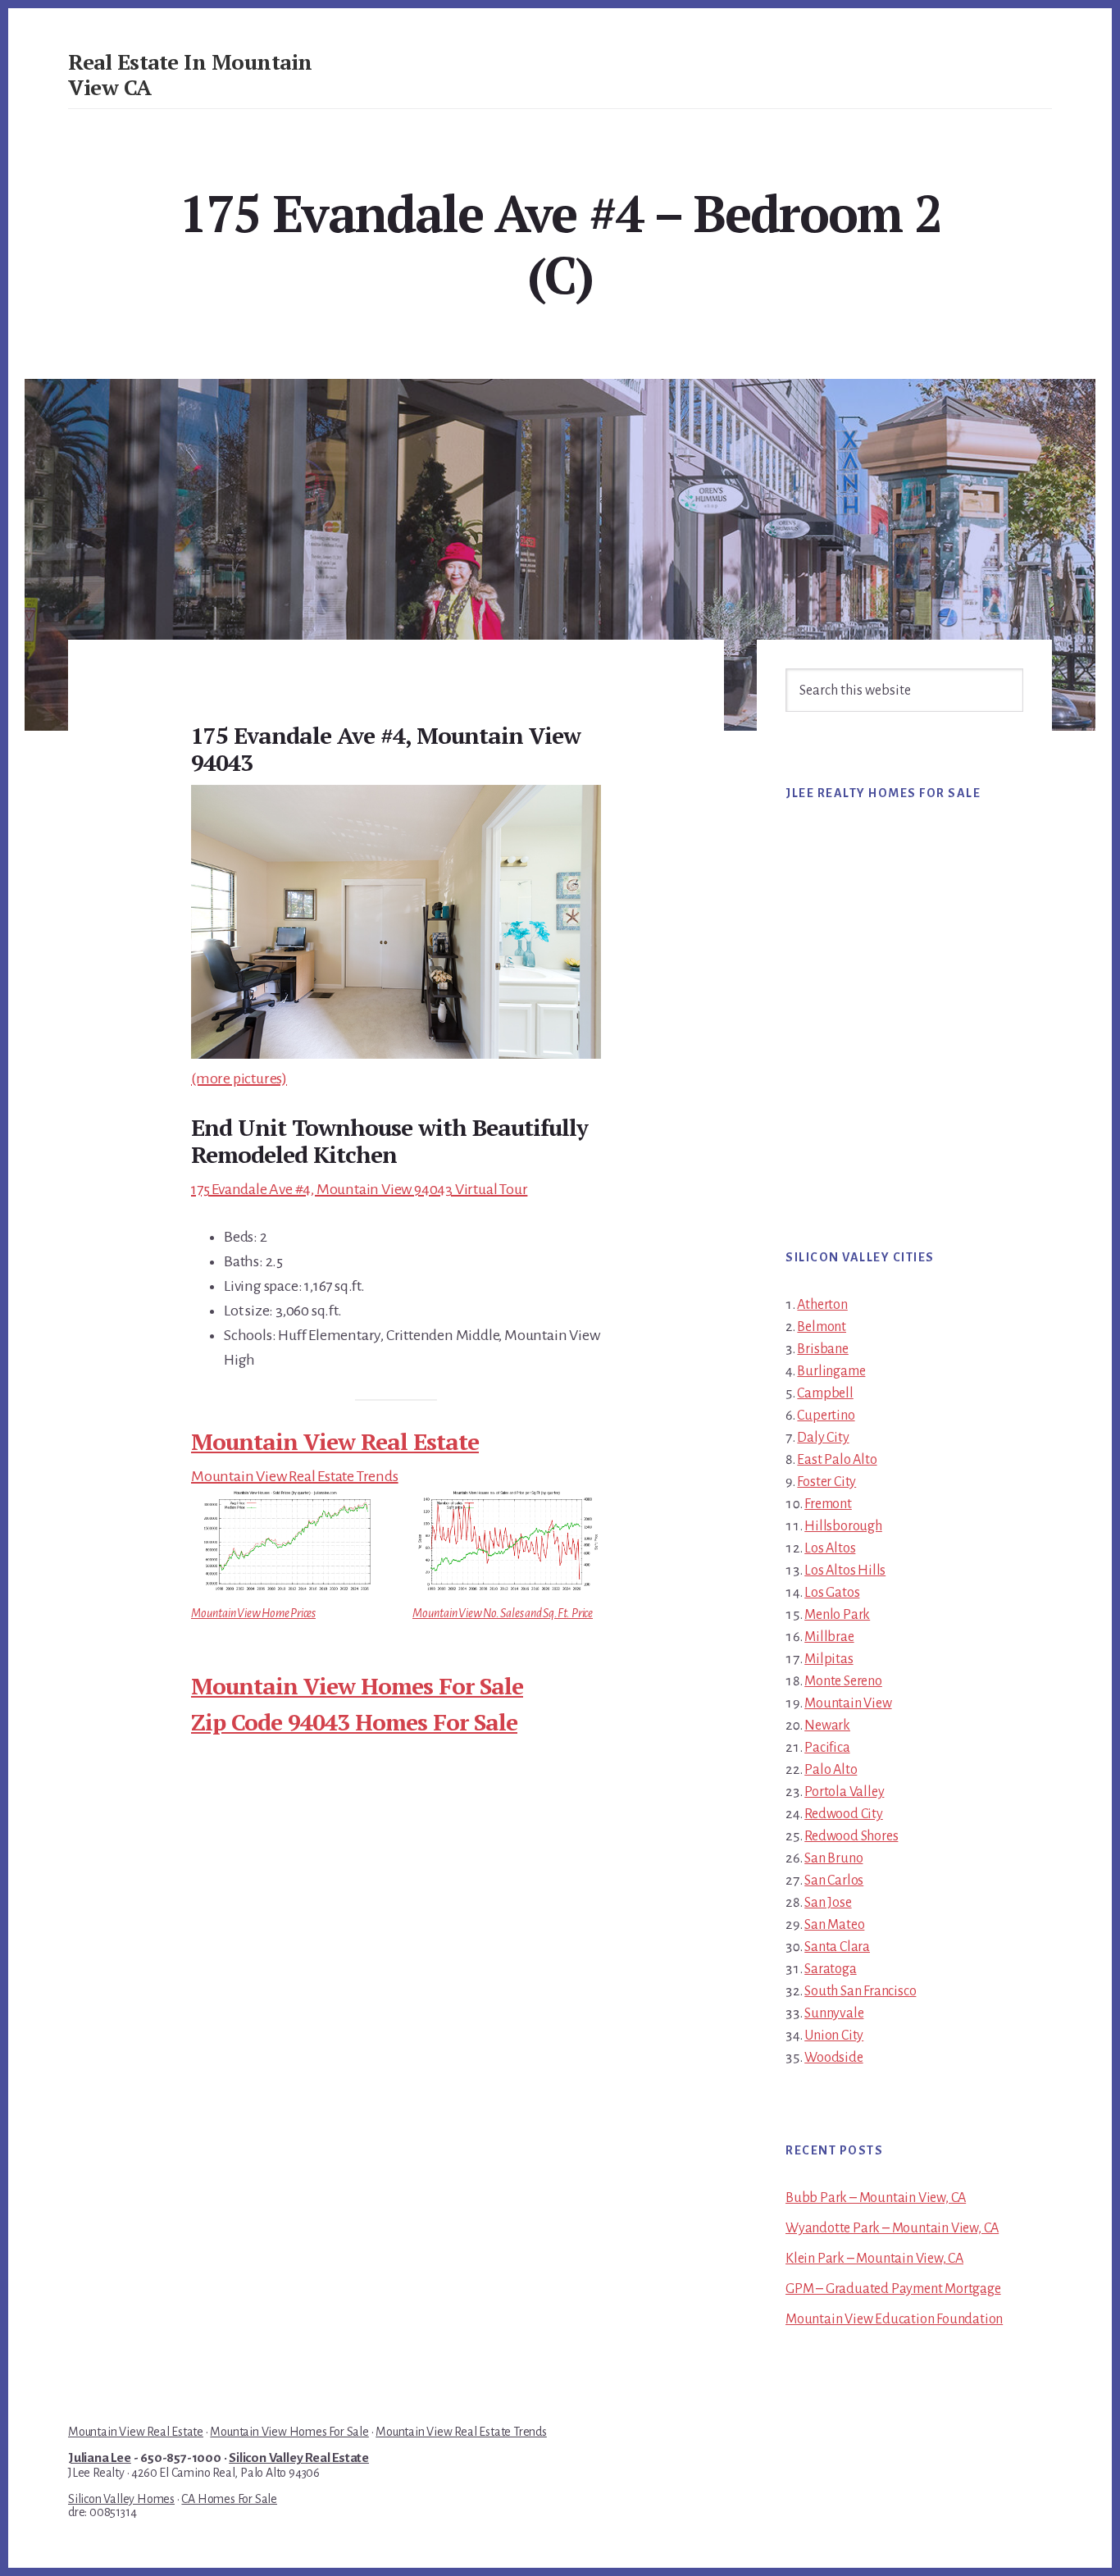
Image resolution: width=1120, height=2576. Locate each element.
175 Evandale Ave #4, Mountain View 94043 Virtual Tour (359, 1189)
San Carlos (834, 1881)
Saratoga (830, 1969)
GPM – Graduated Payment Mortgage (893, 2289)
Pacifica (827, 1748)
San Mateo (834, 1925)
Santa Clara (837, 1947)
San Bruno (833, 1858)
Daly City (823, 1438)
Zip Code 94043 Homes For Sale (354, 1722)
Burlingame (831, 1371)
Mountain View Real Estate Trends (295, 1476)
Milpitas (829, 1659)
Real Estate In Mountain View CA (190, 74)
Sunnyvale (834, 2013)
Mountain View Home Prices (253, 1613)
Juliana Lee (100, 2458)
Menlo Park (837, 1615)
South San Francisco (860, 1991)
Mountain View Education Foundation (894, 2319)
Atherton (822, 1305)
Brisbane (822, 1349)
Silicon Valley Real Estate (299, 2458)
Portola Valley (844, 1792)
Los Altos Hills (845, 1571)
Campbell (825, 1393)
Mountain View (848, 1703)
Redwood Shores (851, 1836)
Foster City (826, 1482)
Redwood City (844, 1814)
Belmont (822, 1327)
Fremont (828, 1504)
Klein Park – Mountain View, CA (874, 2259)
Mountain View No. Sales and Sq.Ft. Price (503, 1613)
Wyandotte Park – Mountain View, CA (892, 2228)
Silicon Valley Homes (121, 2499)
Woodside (833, 2058)
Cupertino (826, 1416)
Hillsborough (843, 1526)
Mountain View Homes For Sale (357, 1686)
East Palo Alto (837, 1460)
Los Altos (830, 1548)
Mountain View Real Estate (335, 1441)
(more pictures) (239, 1078)
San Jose (828, 1903)
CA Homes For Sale (229, 2499)
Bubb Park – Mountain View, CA (876, 2198)
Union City (834, 2036)
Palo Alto (831, 1770)
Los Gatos (832, 1593)
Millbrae (829, 1637)
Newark (827, 1726)
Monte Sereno (843, 1681)
